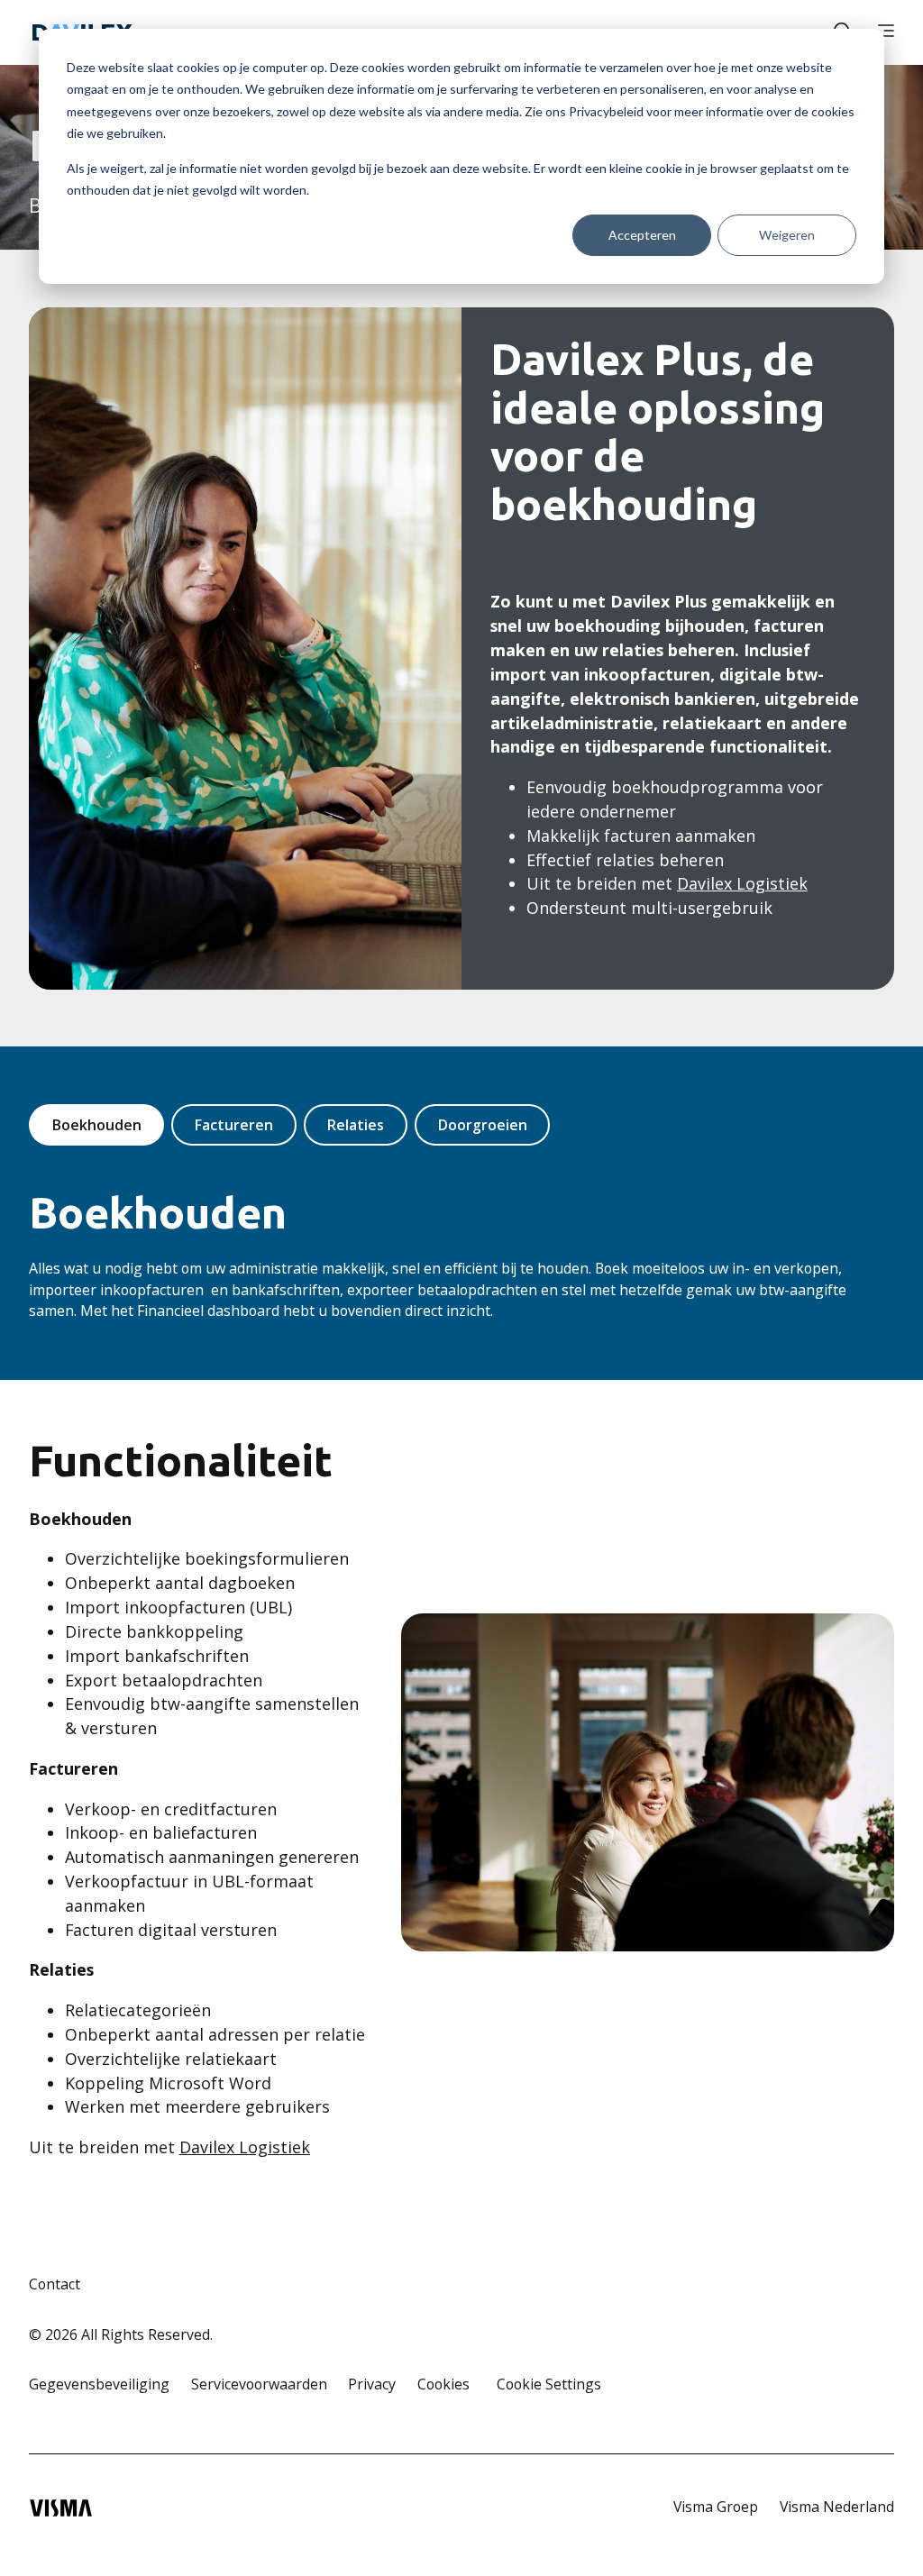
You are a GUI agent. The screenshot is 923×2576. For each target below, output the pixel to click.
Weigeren (787, 235)
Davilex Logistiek (742, 883)
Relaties (356, 1125)
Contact (55, 2284)
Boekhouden (97, 1125)
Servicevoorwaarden (259, 2384)
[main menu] (886, 32)
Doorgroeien (483, 1125)
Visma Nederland (837, 2507)
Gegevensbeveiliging (99, 2384)
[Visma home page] (61, 2508)
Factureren (234, 1125)
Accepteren (642, 235)
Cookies (443, 2384)
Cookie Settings (549, 2384)
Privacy (372, 2384)
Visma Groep (716, 2507)
